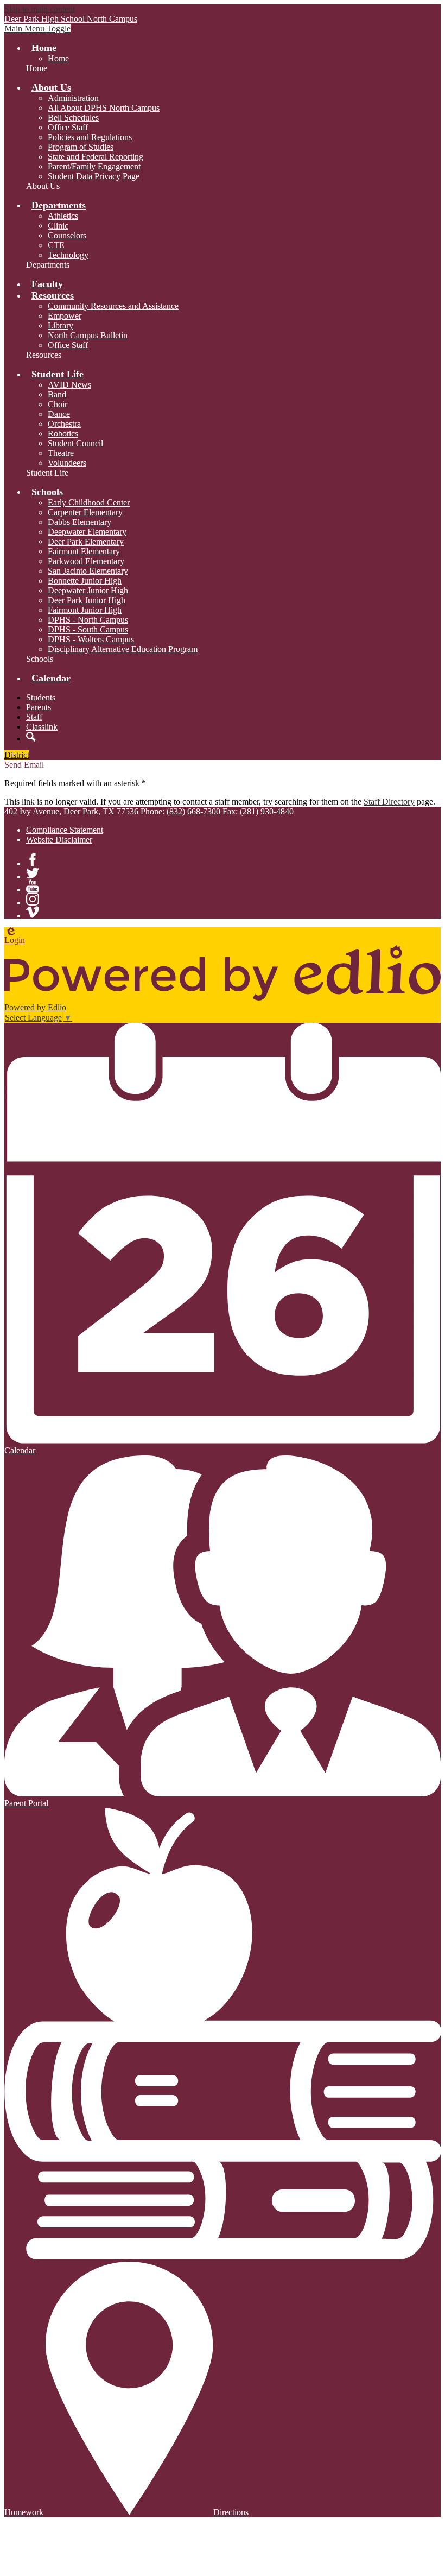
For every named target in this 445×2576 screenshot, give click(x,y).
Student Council (75, 443)
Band (57, 394)
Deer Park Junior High (87, 600)
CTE (56, 245)
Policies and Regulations (90, 137)
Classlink (42, 727)
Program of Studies (81, 147)
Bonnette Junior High (85, 581)
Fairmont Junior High (85, 610)
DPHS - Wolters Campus (91, 639)
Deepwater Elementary (87, 532)
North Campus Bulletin (88, 335)
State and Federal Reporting (96, 157)
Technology (68, 255)
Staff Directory (389, 802)
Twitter (33, 873)
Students (41, 697)
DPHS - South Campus (88, 629)
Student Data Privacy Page (94, 176)
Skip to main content (40, 9)
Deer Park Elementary (86, 542)
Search (31, 737)
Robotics (63, 433)
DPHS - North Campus (88, 620)
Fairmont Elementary (84, 551)
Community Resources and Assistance (113, 306)
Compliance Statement (65, 830)
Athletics (63, 216)
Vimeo (33, 912)
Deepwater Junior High (88, 590)
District (17, 755)
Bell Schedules (73, 118)
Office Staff (68, 127)
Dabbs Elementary (80, 522)
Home (58, 58)
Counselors (67, 235)
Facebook (33, 860)
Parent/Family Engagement (94, 166)
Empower (65, 316)
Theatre (61, 453)
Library (61, 325)
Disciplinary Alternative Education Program (123, 649)
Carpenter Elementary (85, 512)
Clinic (58, 226)
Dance (59, 414)
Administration (73, 98)
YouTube (33, 886)
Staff (34, 717)
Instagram (33, 899)
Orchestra (64, 424)
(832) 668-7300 (193, 811)
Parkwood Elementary (86, 561)
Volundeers (67, 463)
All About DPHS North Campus (104, 108)
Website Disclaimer (59, 840)
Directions (231, 2512)
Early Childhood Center (89, 502)
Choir (58, 404)
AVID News (69, 385)
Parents (39, 707)
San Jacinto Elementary (88, 571)
